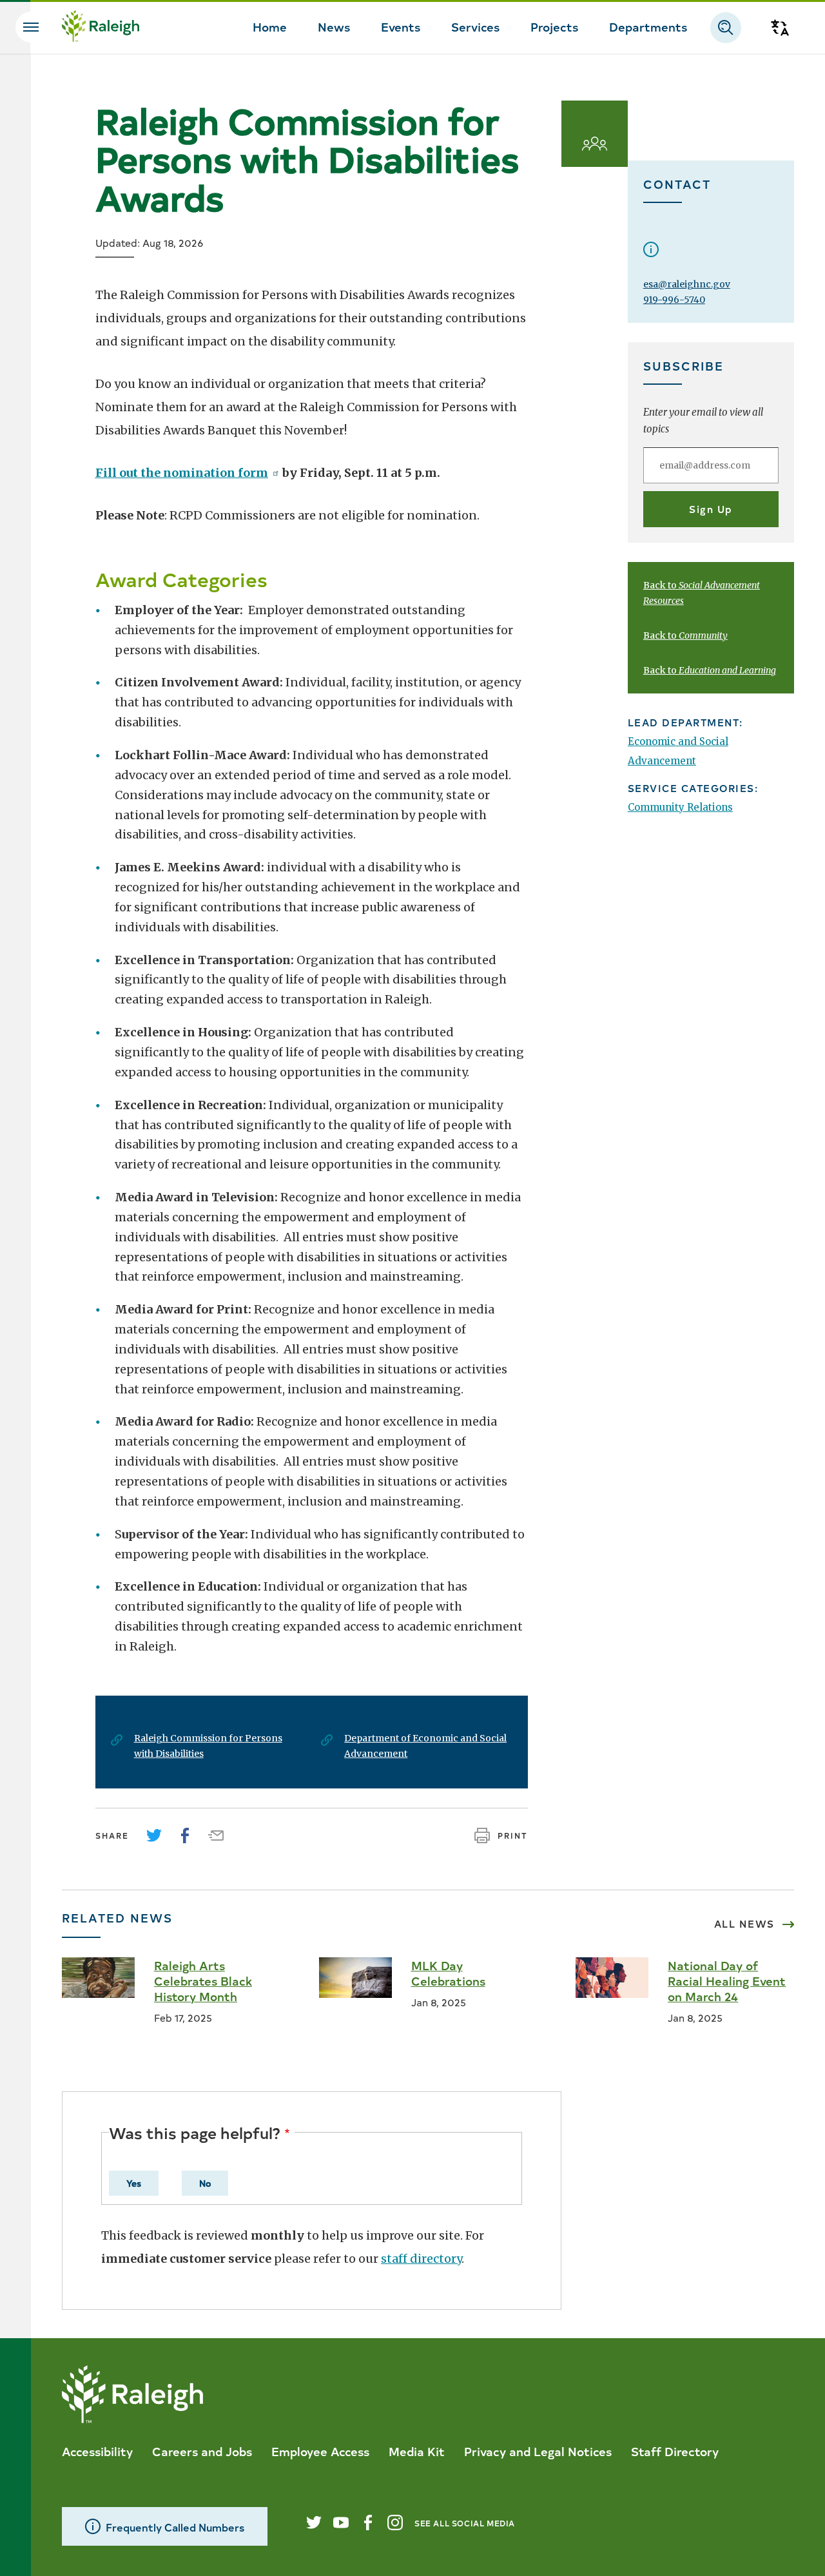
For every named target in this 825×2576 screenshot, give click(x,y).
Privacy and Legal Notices (538, 2451)
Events (401, 26)
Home (270, 26)
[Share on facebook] (185, 1835)
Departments (648, 26)
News (334, 26)
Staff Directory (675, 2451)
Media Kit (417, 2451)
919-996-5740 (674, 300)
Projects (554, 26)
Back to (685, 635)
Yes (134, 2183)
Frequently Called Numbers (175, 2527)
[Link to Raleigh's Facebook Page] (368, 2523)
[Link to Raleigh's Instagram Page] (395, 2523)
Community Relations (680, 807)
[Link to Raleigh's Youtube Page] (341, 2523)
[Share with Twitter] (154, 1835)
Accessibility (97, 2451)
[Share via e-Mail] (216, 1835)
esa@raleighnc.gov (687, 284)
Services (475, 26)
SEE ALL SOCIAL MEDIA (465, 2523)
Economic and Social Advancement (678, 751)
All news (744, 1924)
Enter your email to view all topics (703, 421)
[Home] (101, 28)
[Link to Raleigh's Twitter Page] (314, 2523)
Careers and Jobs (202, 2451)
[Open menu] (31, 27)
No (205, 2183)
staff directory (421, 2259)
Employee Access (320, 2451)
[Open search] (726, 28)
